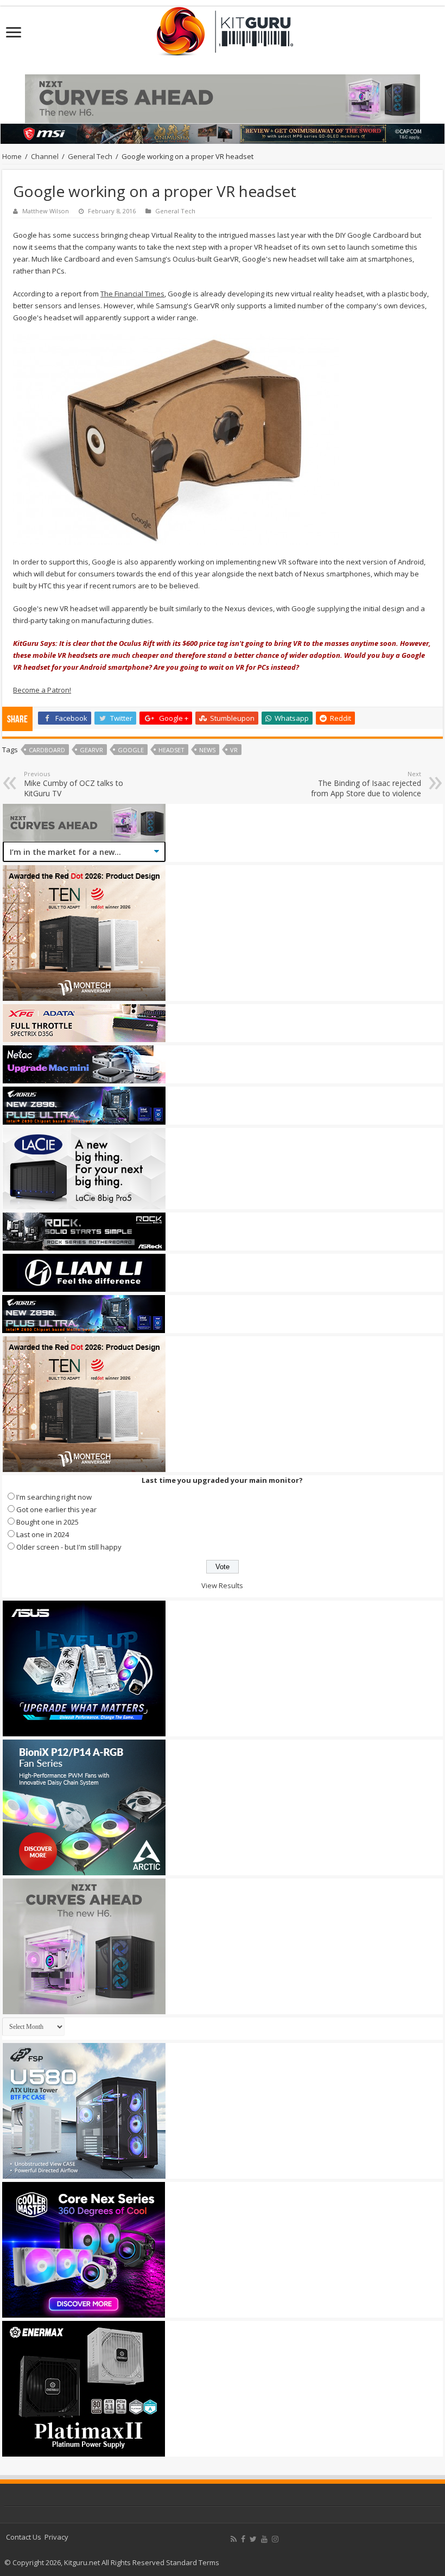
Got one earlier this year (56, 1509)
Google (131, 750)
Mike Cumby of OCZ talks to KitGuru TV (74, 784)
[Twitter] (253, 2539)
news (207, 750)
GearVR (91, 750)
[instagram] (275, 2539)
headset (171, 750)
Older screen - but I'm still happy (69, 1547)
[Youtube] (264, 2539)
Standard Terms (193, 2562)
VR (234, 750)
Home (12, 156)
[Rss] (234, 2539)
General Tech (90, 156)
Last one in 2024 (43, 1534)
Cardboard (47, 750)
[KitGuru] (223, 28)
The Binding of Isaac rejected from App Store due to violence (366, 784)
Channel (45, 156)
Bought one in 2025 (47, 1522)
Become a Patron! (42, 690)
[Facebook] (243, 2539)
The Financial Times (132, 294)
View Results (222, 1585)
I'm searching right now (54, 1497)
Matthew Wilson (46, 211)
